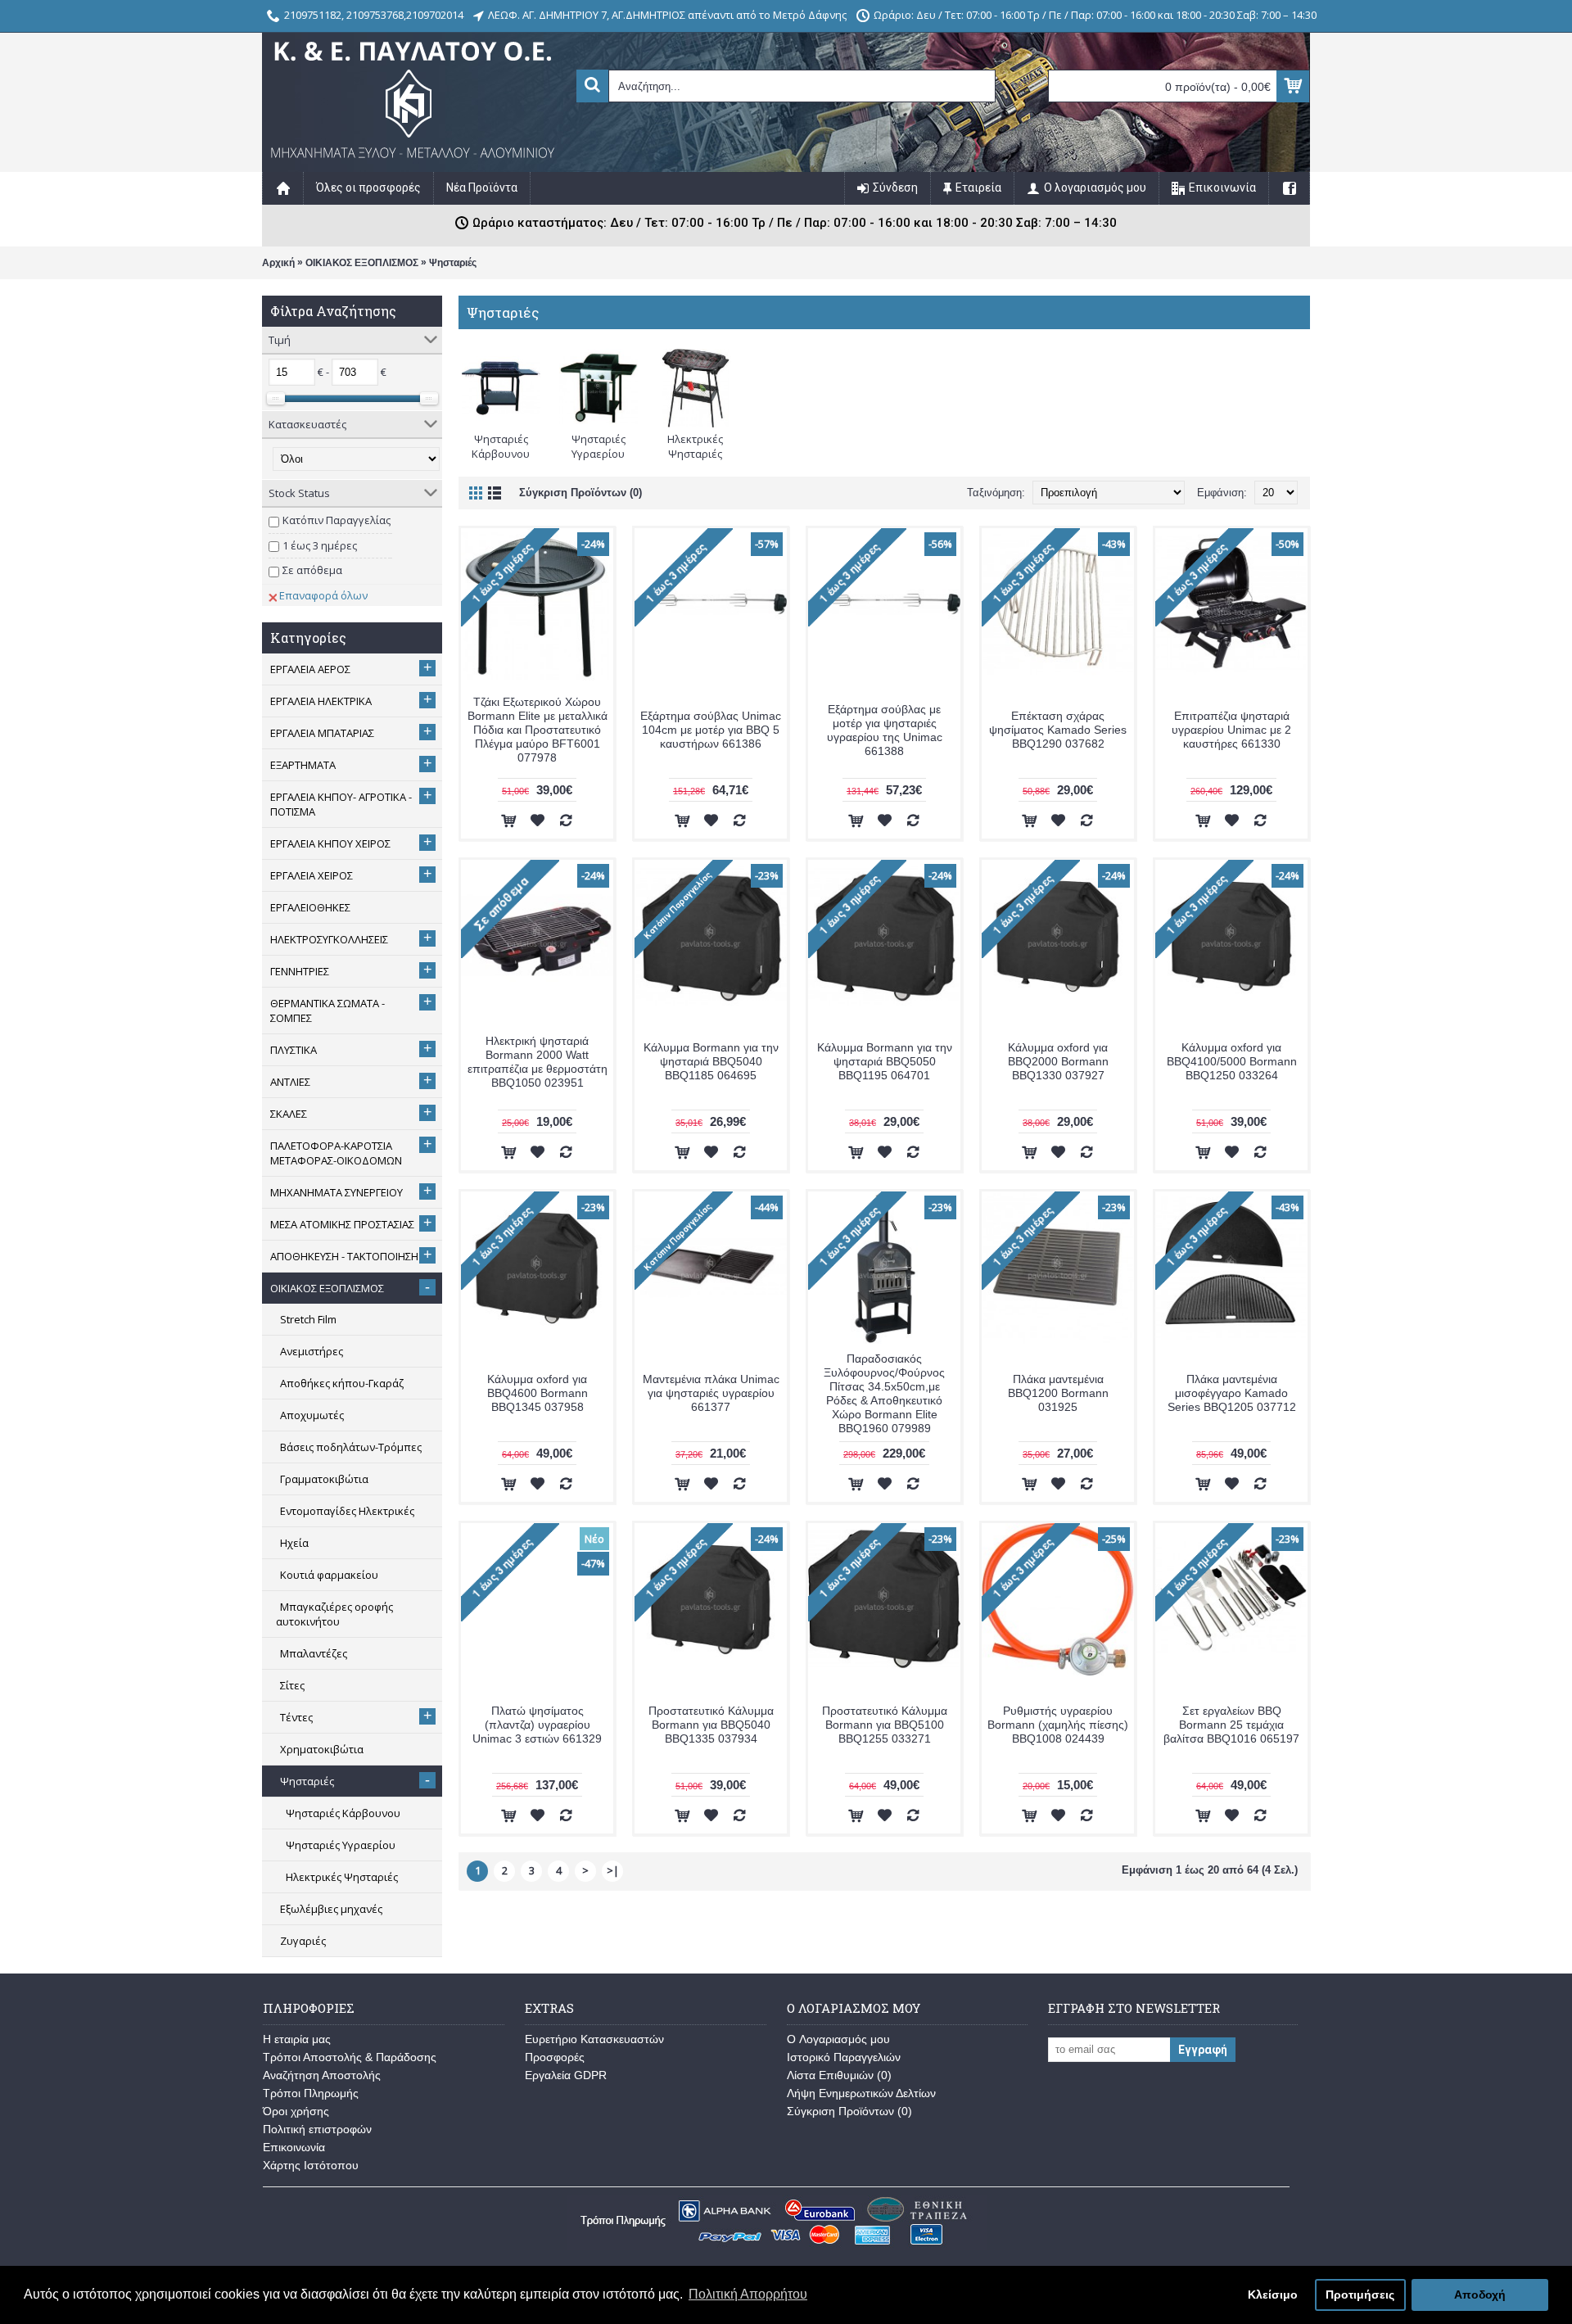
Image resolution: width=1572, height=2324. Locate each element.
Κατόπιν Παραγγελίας (337, 520)
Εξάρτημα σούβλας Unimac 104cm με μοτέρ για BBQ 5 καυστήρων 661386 (711, 730)
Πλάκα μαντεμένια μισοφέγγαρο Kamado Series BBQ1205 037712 (1232, 1393)
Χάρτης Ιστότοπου (311, 2165)
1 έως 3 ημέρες (320, 545)
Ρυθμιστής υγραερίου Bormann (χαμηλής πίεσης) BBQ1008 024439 (1058, 1725)
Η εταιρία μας (297, 2039)
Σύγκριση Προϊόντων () (849, 2111)
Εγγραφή (1203, 2050)
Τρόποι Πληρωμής (311, 2093)
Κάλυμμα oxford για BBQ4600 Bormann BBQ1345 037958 (538, 1393)
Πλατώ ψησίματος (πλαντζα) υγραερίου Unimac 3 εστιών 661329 (537, 1725)
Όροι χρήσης (296, 2111)
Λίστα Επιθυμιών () (839, 2075)
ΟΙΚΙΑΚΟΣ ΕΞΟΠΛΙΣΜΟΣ (362, 263)
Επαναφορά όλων (323, 595)
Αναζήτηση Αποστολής (322, 2075)
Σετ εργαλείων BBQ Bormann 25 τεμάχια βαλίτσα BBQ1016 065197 (1231, 1725)
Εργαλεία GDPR (566, 2075)
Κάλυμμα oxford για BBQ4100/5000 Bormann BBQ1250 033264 (1232, 1061)
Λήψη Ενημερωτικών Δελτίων (861, 2093)
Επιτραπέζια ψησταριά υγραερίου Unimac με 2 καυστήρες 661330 (1231, 730)
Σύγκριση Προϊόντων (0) (580, 493)
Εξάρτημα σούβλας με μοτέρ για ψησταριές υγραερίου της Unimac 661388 (885, 730)
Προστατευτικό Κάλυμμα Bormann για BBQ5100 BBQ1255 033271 (885, 1725)
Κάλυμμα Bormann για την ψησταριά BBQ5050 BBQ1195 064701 (885, 1061)
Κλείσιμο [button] (1273, 2295)
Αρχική (278, 263)
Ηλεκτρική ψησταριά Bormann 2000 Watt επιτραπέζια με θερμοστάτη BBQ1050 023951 (538, 1062)
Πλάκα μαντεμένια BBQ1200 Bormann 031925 (1058, 1393)
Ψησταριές (453, 263)
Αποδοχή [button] (1480, 2295)
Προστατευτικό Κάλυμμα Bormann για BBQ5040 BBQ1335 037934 (711, 1725)
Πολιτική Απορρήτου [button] (748, 2294)
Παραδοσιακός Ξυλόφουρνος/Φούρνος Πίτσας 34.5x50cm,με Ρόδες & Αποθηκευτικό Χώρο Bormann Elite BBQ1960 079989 (884, 1393)
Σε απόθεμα (312, 570)
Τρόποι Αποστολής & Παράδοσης (350, 2057)
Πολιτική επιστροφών (317, 2129)
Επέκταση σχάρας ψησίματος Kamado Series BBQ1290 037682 (1058, 730)
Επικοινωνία (294, 2147)
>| (613, 1870)
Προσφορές (555, 2057)
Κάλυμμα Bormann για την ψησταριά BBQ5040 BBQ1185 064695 (711, 1061)
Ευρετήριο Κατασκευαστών (594, 2039)
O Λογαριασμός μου (838, 2039)
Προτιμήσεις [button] (1360, 2295)
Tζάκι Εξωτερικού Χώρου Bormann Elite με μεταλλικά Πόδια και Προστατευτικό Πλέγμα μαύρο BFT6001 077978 (538, 730)
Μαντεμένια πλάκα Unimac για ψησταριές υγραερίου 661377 (711, 1393)
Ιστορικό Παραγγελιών (844, 2057)
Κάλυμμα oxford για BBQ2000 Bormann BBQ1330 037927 (1058, 1061)
